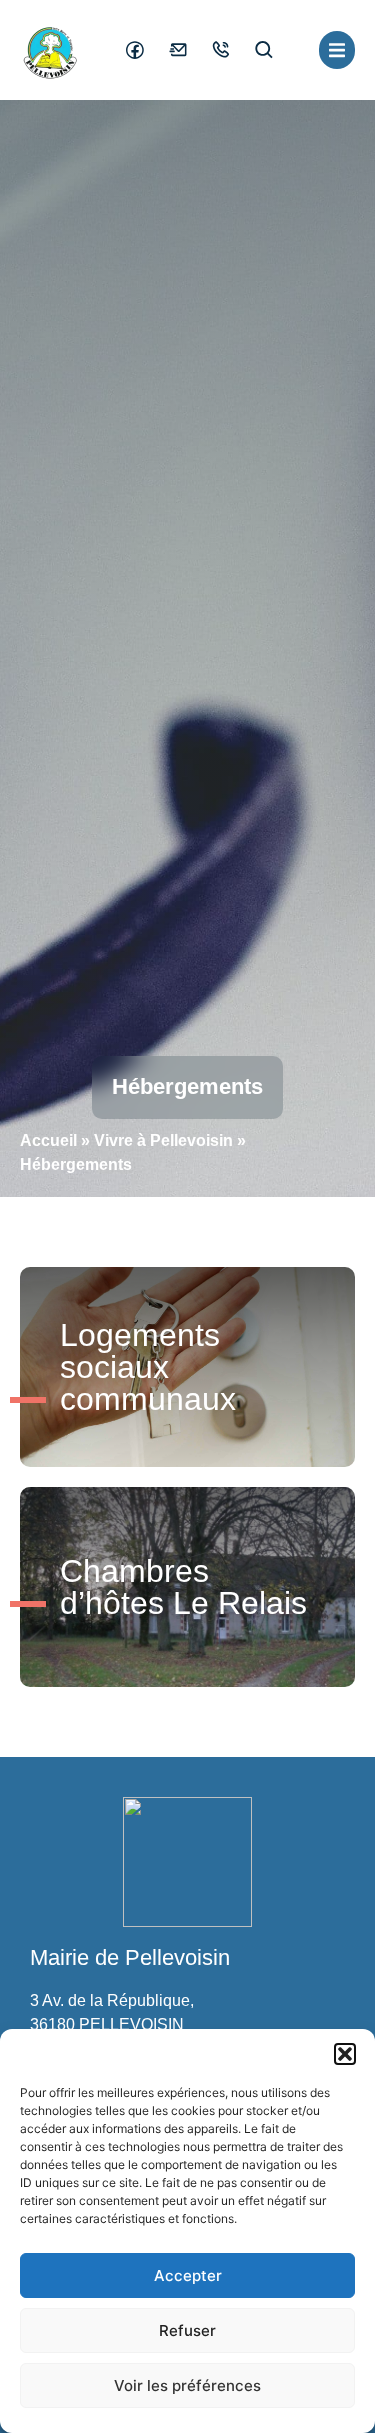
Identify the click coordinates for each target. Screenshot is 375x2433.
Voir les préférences (187, 2385)
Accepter (188, 2275)
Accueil (48, 1140)
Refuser (187, 2330)
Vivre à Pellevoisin (163, 1140)
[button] (345, 2054)
